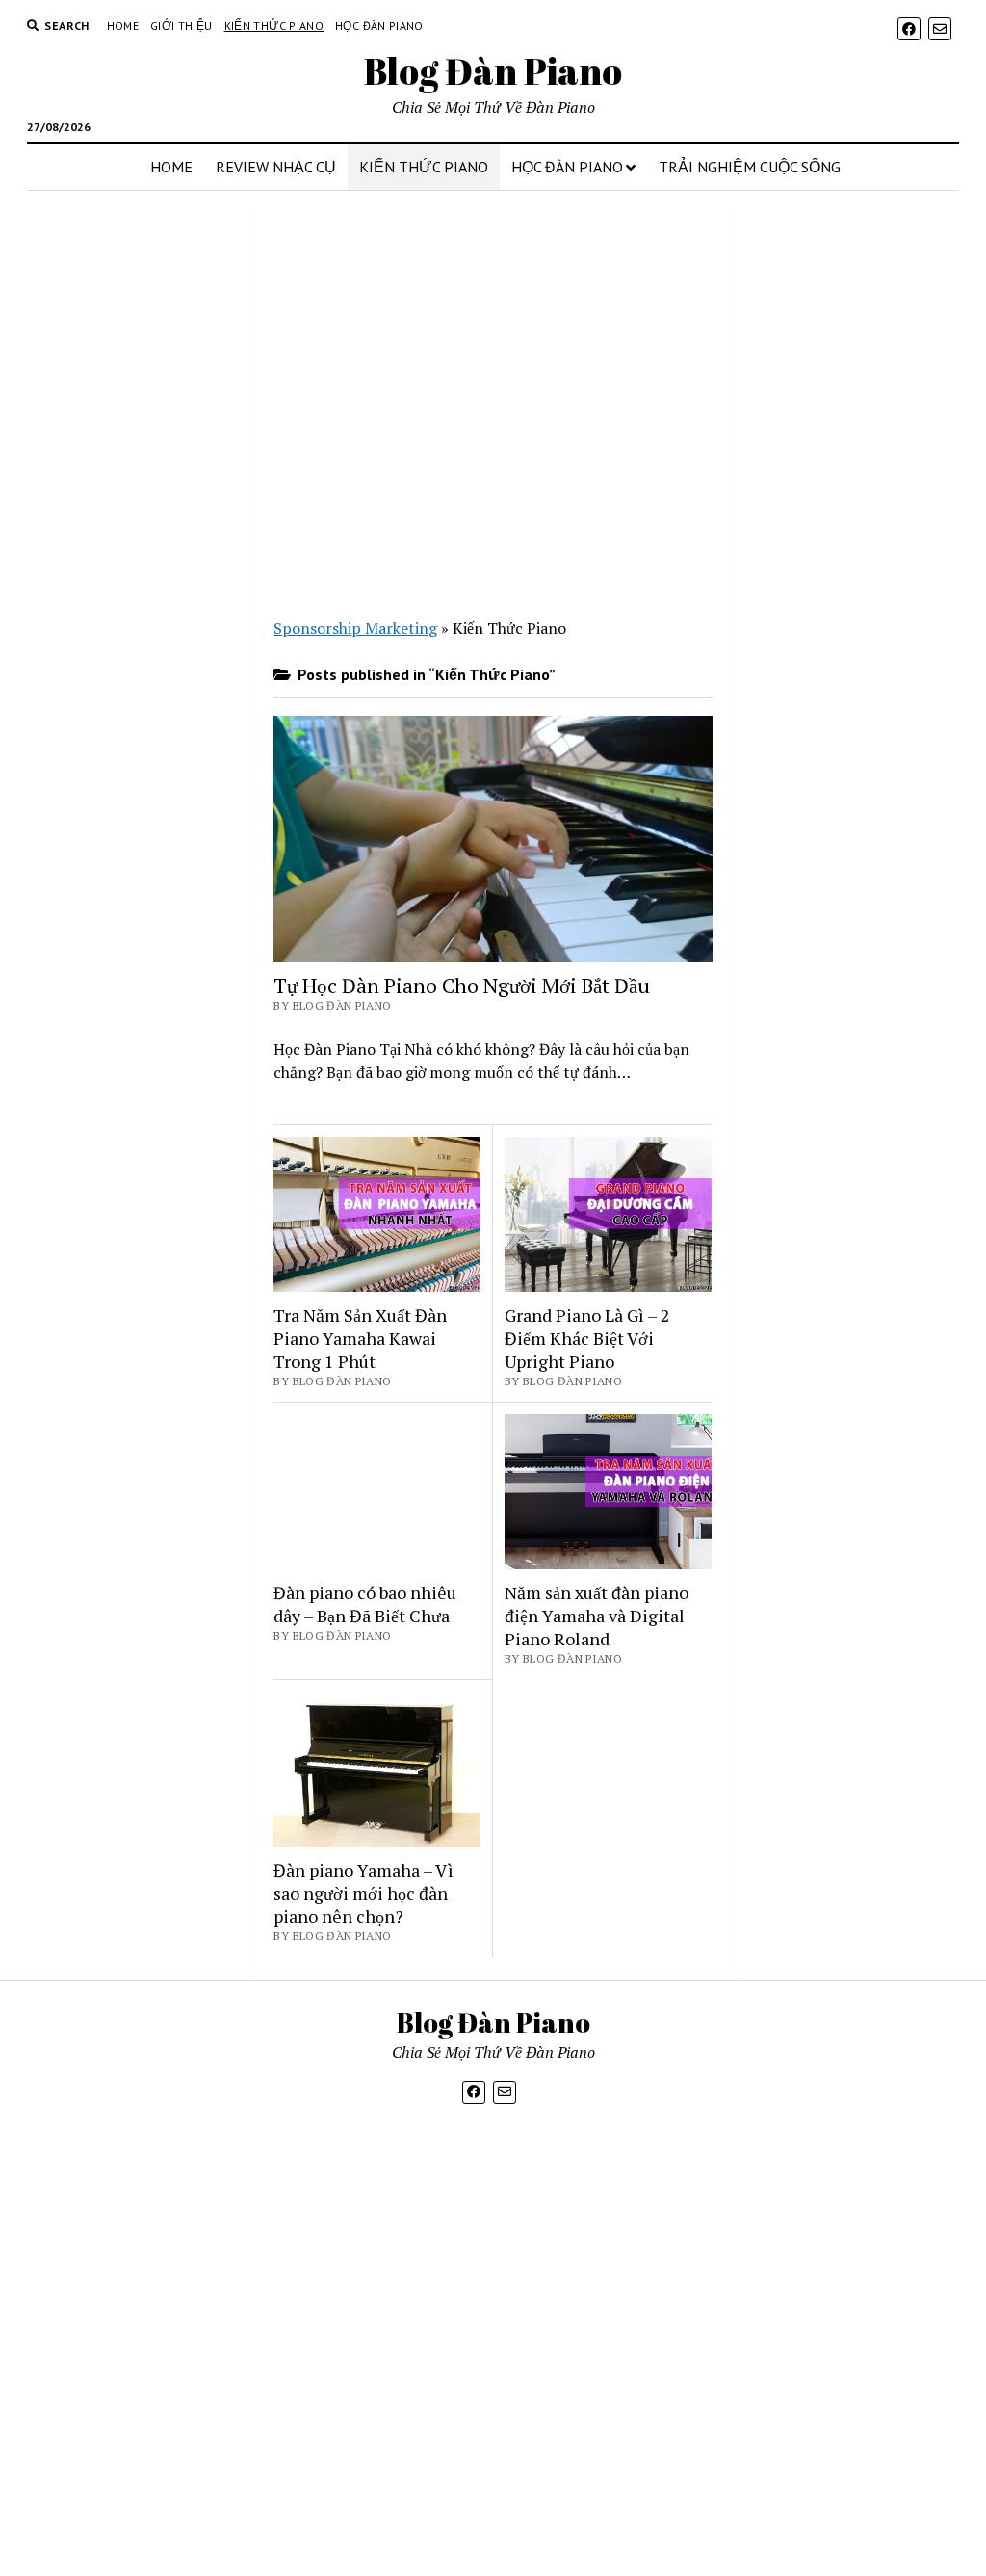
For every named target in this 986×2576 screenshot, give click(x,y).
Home (123, 26)
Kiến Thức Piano (274, 26)
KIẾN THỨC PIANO (424, 167)
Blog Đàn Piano (493, 71)
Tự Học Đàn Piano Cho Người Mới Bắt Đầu (462, 986)
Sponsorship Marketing (355, 628)
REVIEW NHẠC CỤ (276, 167)
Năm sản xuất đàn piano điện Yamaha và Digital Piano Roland (597, 1616)
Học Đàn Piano (379, 26)
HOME (171, 167)
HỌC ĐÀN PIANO (567, 167)
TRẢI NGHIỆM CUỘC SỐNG (750, 167)
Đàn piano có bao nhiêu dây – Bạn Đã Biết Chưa (365, 1604)
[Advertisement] (130, 566)
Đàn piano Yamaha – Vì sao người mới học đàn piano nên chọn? (363, 1893)
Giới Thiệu (182, 26)
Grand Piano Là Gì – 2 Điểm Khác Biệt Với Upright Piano (587, 1338)
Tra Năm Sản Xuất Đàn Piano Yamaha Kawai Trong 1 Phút (360, 1338)
